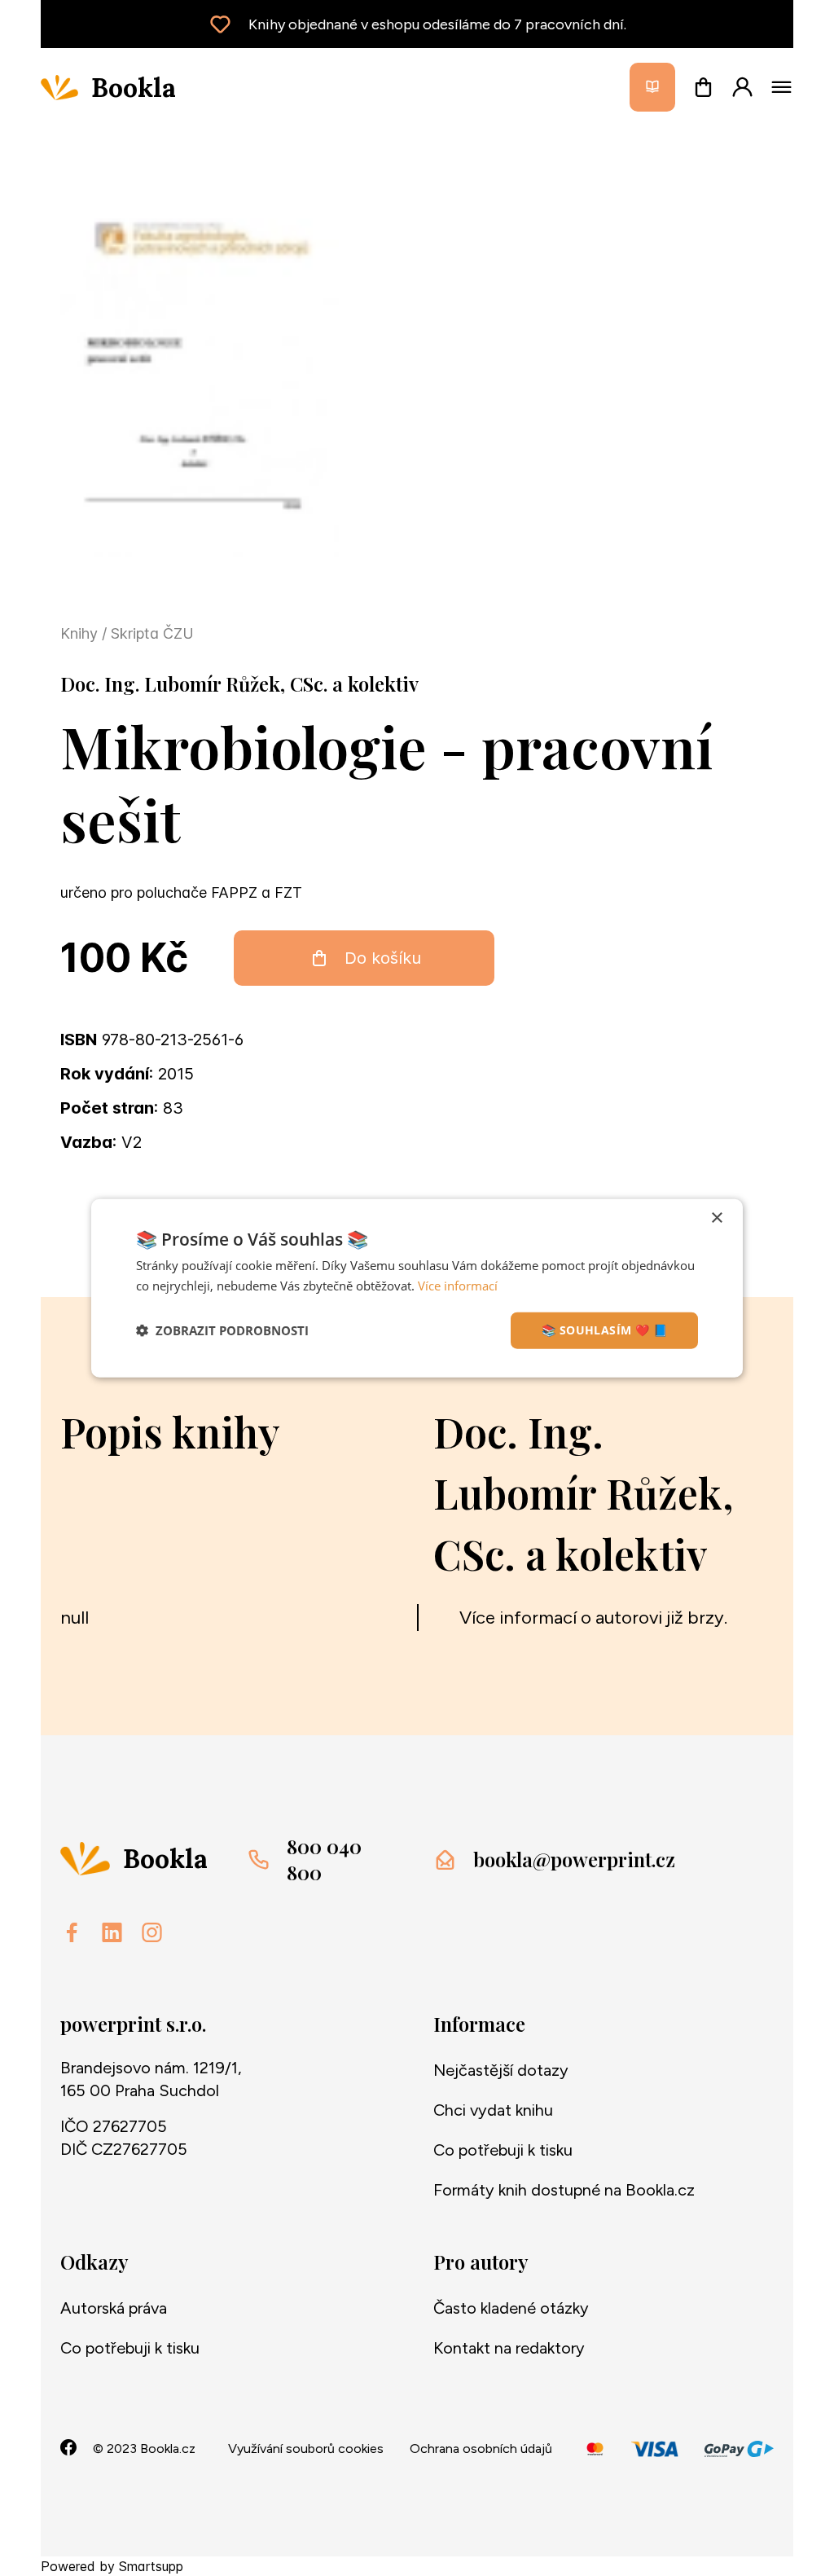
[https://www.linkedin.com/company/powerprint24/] (112, 1932)
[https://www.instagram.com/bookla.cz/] (152, 1932)
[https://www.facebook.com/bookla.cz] (72, 1932)
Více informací (458, 1286)
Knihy (81, 633)
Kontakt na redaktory (509, 2348)
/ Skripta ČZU (148, 633)
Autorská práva (114, 2308)
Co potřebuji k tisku (503, 2150)
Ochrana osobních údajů (481, 2449)
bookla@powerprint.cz (574, 1859)
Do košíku (383, 958)
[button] (222, 1330)
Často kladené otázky (511, 2308)
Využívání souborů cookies (306, 2449)
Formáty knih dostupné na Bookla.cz (564, 2190)
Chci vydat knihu (493, 2110)
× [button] (716, 1218)
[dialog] (417, 1288)
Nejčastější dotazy (501, 2070)
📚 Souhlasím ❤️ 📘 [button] (604, 1330)
